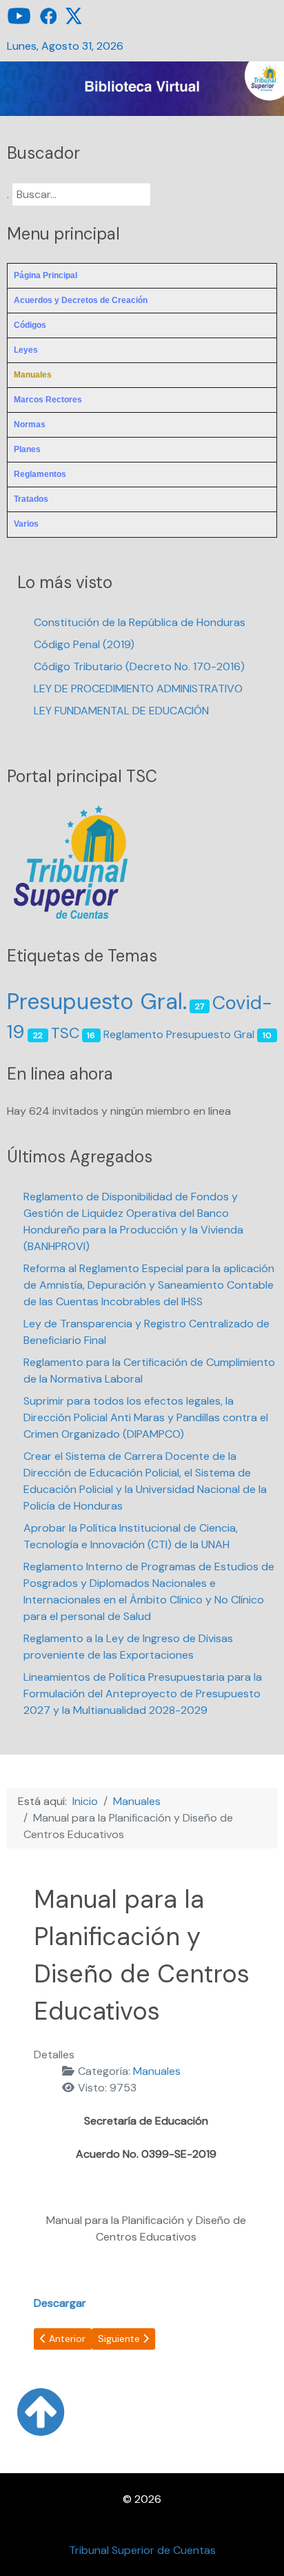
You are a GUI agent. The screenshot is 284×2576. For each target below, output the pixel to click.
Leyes (26, 350)
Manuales (33, 375)
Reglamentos (40, 474)
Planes (27, 449)
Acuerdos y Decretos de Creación (81, 300)
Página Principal (45, 275)
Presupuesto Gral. (97, 1002)
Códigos (30, 325)
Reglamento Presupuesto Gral (179, 1034)
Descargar (60, 2303)
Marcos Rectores (48, 400)
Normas (30, 425)
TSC (65, 1033)
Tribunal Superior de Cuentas (142, 2550)
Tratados (31, 499)
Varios (26, 524)
